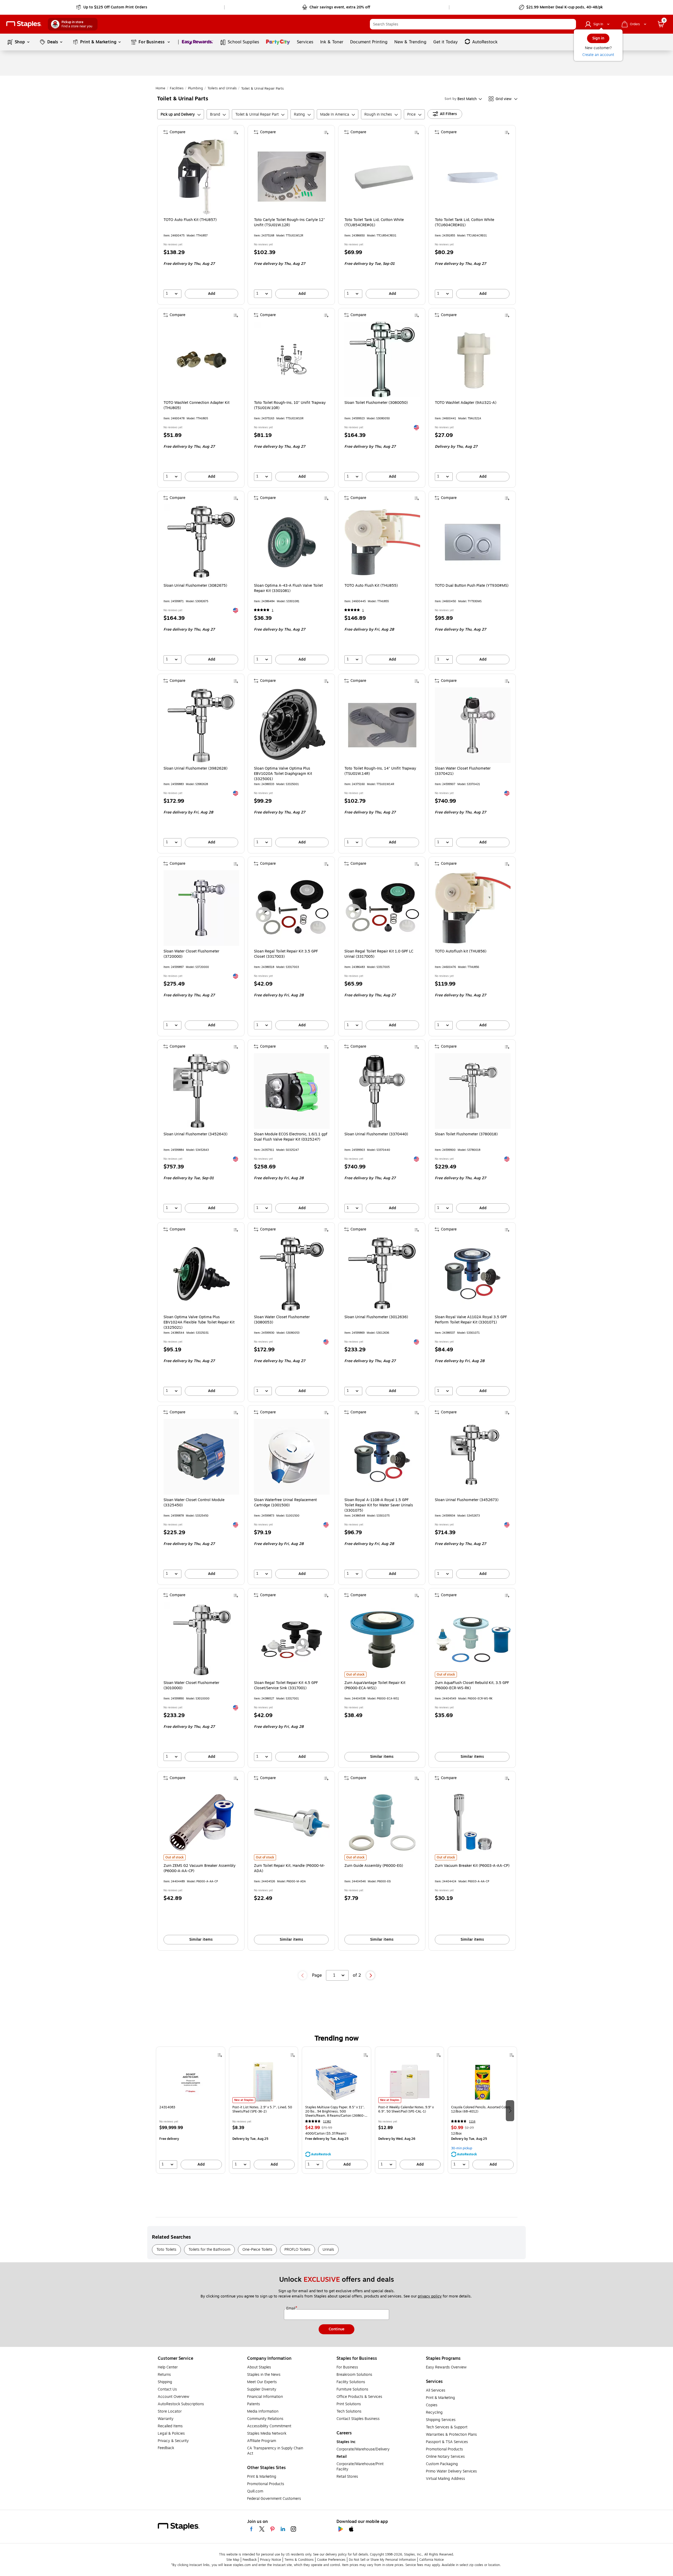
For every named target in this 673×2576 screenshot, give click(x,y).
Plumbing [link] (195, 88)
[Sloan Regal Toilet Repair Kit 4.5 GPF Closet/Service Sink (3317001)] (292, 1640)
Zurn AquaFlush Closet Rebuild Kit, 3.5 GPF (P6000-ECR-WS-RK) (472, 1686)
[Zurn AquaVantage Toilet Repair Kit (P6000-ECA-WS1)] (382, 1640)
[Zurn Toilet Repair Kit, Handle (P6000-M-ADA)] (292, 1822)
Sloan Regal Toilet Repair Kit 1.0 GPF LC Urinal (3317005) (379, 954)
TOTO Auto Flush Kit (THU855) (371, 586)
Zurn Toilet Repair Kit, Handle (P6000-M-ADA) (289, 1868)
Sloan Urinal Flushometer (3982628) (195, 769)
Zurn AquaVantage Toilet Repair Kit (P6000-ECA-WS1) (375, 1686)
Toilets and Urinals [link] (222, 88)
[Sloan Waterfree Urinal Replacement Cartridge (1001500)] (292, 1457)
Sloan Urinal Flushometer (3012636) (376, 1317)
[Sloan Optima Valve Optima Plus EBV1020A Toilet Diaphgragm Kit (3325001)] (292, 725)
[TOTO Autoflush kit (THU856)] (473, 908)
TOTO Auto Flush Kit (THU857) (190, 220)
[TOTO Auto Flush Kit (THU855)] (382, 542)
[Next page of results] (370, 1975)
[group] (191, 2110)
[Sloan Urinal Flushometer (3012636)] (382, 1274)
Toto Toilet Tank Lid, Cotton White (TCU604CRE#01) (465, 223)
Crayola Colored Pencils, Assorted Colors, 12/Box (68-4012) (481, 2109)
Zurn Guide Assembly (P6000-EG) (374, 1866)
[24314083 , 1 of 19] (191, 2082)
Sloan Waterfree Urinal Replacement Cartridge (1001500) (285, 1503)
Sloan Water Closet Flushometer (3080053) (282, 1320)
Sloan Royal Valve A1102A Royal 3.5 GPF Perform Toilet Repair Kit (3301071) (471, 1320)
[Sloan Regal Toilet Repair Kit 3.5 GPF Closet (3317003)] (292, 908)
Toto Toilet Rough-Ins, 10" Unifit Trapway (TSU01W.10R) (290, 405)
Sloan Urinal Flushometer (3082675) (195, 586)
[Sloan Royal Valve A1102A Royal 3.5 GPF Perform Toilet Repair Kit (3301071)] (473, 1274)
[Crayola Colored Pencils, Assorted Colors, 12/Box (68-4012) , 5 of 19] (482, 2082)
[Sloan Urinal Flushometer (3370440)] (382, 1091)
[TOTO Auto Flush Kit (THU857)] (201, 177)
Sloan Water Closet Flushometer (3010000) (191, 1686)
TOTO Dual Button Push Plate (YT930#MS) (472, 586)
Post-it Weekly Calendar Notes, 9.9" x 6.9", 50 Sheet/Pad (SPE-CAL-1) (406, 2109)
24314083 (167, 2107)
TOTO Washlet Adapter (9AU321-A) (466, 403)
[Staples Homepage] (24, 24)
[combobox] (473, 24)
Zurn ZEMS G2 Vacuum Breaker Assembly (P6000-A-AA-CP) (200, 1868)
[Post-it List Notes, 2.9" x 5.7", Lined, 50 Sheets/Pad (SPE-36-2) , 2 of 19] (263, 2082)
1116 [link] (472, 2122)
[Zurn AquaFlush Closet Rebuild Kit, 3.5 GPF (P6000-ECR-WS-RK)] (473, 1640)
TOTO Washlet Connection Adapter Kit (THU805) (197, 405)
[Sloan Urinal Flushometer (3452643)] (201, 1091)
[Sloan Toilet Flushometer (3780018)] (473, 1091)
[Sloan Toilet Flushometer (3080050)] (382, 359)
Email (291, 2309)
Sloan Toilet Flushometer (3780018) (466, 1134)
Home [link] (160, 88)
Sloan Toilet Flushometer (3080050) (376, 403)
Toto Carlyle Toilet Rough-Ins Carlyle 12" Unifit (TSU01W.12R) (289, 223)
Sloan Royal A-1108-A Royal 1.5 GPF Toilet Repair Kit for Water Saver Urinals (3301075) (379, 1505)
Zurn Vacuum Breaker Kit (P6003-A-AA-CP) (472, 1866)
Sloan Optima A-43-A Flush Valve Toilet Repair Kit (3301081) (288, 588)
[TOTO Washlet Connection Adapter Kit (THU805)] (201, 359)
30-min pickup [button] (462, 2148)
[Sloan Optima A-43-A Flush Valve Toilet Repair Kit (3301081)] (292, 542)
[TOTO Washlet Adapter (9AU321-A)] (473, 359)
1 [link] (273, 610)
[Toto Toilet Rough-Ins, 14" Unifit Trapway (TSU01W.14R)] (382, 725)
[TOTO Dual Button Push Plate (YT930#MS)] (473, 542)
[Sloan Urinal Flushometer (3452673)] (473, 1457)
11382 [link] (327, 2122)
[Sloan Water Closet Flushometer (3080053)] (292, 1274)
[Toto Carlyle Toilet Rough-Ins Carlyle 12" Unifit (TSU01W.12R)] (292, 177)
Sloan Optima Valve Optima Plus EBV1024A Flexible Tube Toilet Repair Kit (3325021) (199, 1322)
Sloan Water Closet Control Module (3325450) (194, 1503)
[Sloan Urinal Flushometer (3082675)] (201, 542)
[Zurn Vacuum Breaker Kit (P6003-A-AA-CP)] (473, 1822)
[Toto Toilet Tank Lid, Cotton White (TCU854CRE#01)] (382, 177)
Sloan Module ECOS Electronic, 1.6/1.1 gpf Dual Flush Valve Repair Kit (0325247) (291, 1137)
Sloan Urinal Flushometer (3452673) (467, 1500)
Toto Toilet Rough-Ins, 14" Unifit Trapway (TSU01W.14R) (380, 771)
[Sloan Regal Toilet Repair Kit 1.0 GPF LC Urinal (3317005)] (382, 908)
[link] (112, 7)
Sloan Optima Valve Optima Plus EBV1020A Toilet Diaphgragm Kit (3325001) (283, 774)
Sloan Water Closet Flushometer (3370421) (463, 771)
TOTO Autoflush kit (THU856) (461, 951)
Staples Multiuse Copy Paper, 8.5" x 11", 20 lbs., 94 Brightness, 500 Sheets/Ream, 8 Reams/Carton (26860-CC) (335, 2111)
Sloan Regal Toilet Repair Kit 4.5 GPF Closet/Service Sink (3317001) (286, 1686)
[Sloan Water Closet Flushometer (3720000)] (201, 908)
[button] (571, 24)
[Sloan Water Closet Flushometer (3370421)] (473, 725)
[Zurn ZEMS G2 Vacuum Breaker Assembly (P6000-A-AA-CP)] (201, 1822)
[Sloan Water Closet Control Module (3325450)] (201, 1457)
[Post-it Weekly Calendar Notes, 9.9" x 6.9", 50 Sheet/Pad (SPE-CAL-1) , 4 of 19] (410, 2082)
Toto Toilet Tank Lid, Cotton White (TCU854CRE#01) (374, 223)
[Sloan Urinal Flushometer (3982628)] (201, 725)
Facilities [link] (177, 88)
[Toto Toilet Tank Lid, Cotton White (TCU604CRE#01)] (473, 177)
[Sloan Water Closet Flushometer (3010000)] (201, 1640)
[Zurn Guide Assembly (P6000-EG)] (382, 1822)
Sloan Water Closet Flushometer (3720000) (191, 954)
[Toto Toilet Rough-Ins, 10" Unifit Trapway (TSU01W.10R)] (292, 359)
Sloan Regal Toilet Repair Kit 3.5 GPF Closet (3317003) (286, 954)
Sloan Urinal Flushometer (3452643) (195, 1134)
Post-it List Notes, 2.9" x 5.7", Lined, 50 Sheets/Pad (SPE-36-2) (262, 2109)
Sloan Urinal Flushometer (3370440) (376, 1134)
